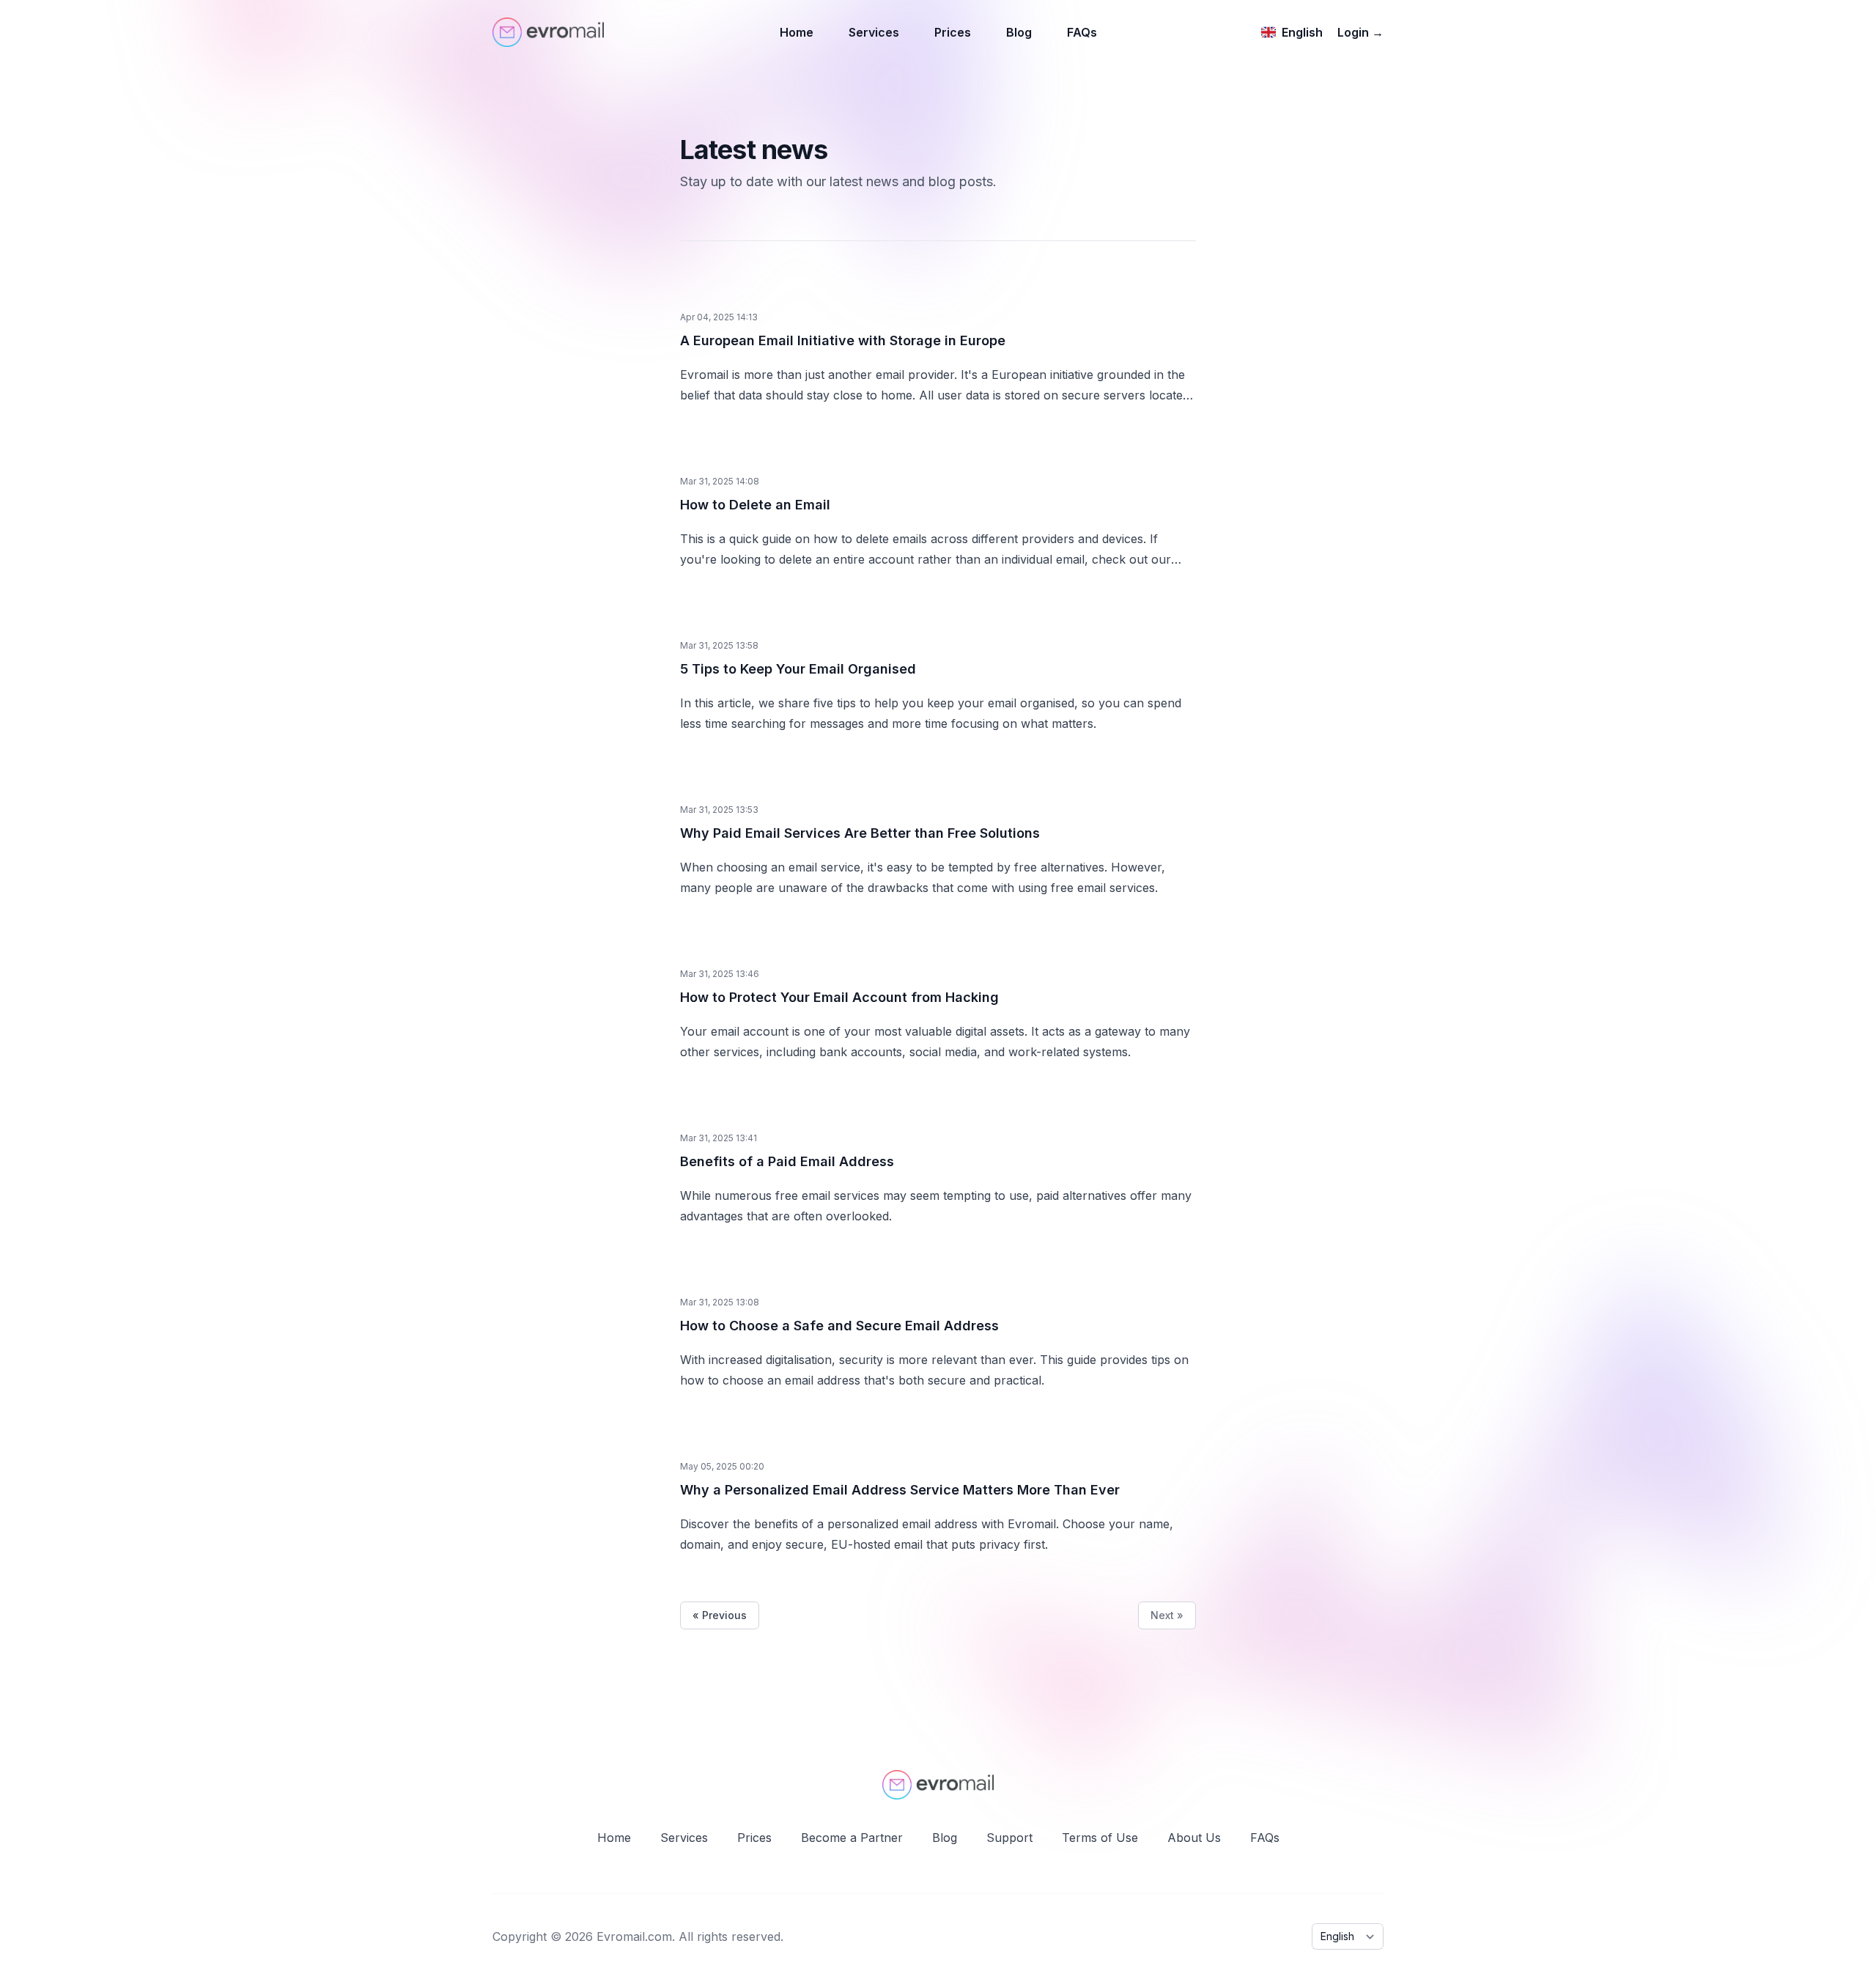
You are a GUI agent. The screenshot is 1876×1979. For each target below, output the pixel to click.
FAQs (1082, 32)
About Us (1194, 1838)
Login (1360, 32)
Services (874, 32)
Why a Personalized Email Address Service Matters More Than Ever (900, 1490)
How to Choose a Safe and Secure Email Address (839, 1326)
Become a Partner (852, 1838)
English (1302, 32)
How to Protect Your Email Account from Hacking (839, 997)
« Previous (720, 1615)
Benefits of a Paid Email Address (787, 1161)
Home (797, 32)
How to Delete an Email (755, 505)
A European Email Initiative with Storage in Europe (843, 340)
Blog (1019, 32)
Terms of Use (1100, 1838)
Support (1009, 1838)
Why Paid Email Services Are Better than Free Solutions (860, 833)
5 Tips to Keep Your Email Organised (798, 669)
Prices (953, 32)
